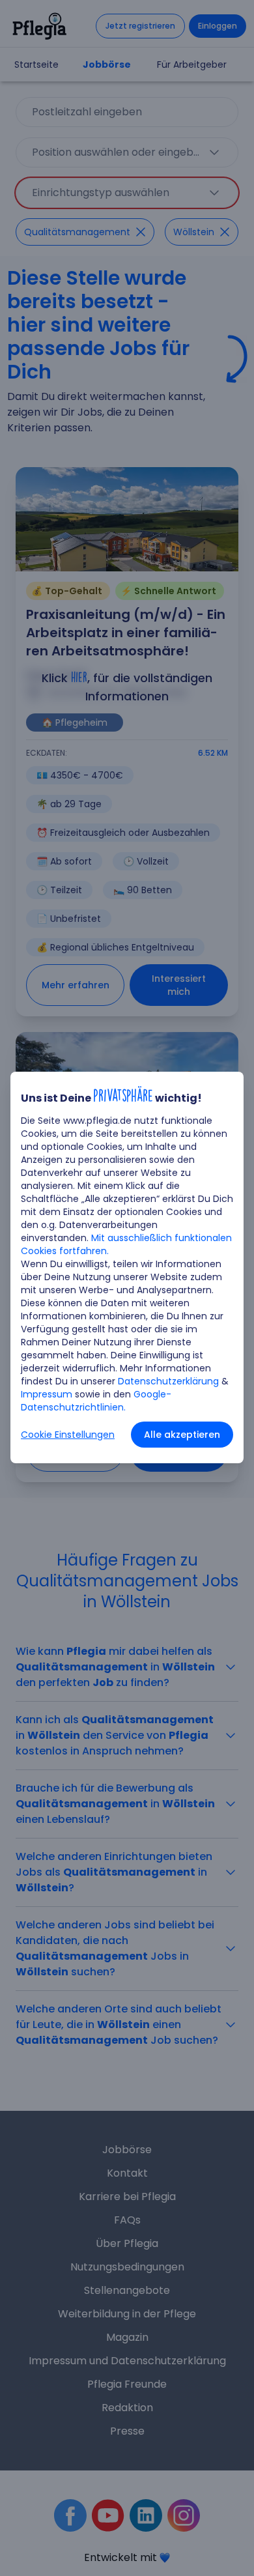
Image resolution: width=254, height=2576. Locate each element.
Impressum (47, 1394)
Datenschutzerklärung (168, 1381)
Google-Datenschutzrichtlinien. (96, 1401)
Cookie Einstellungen (68, 1435)
